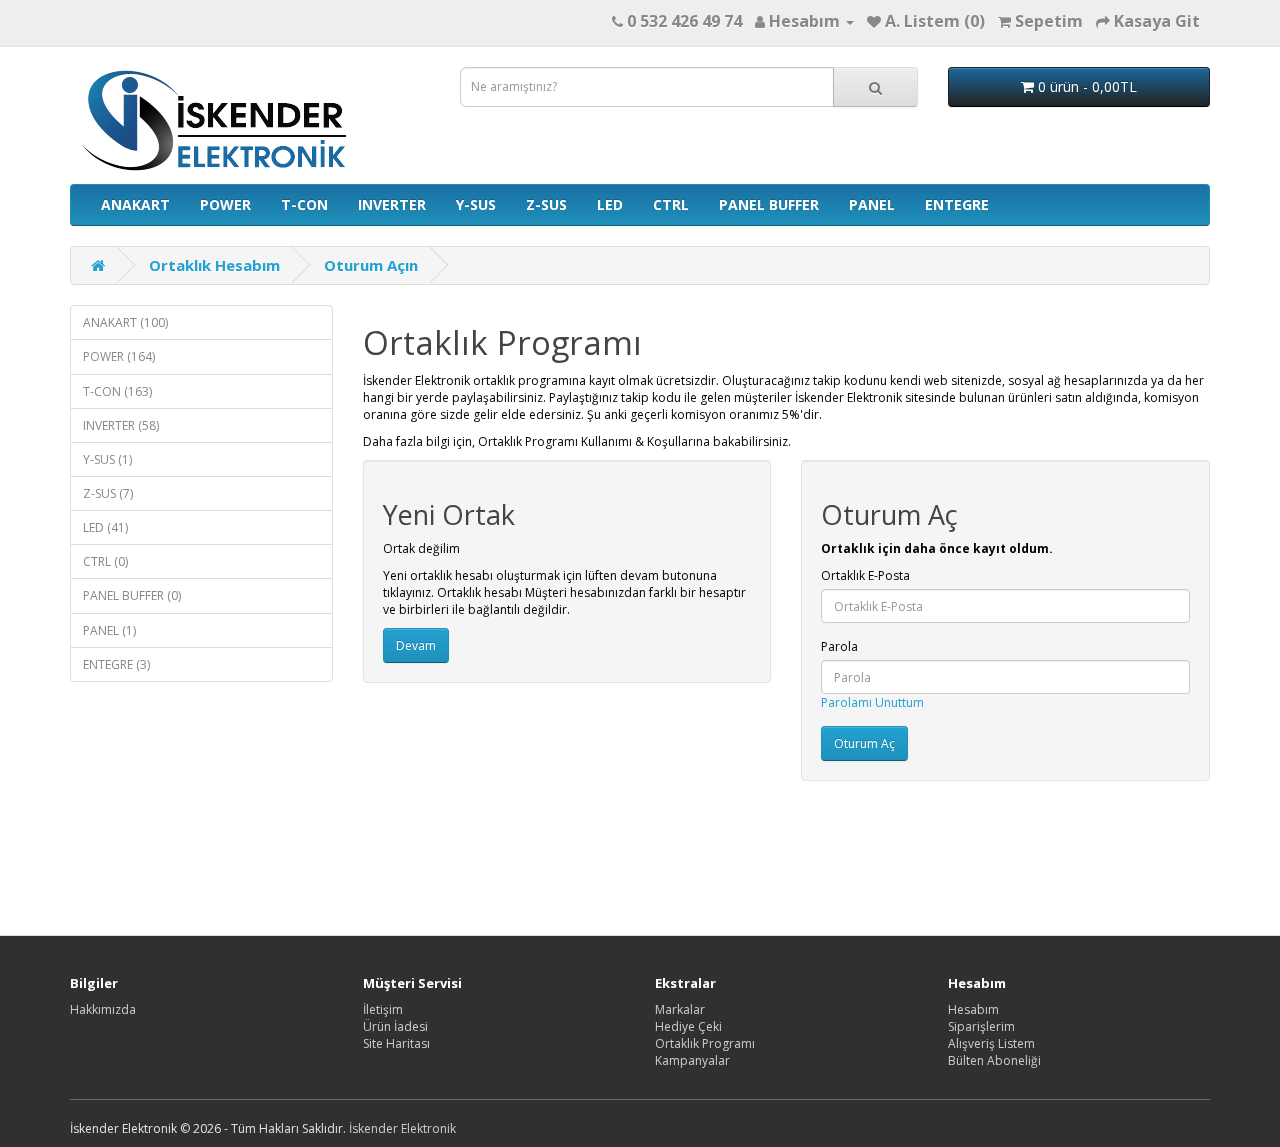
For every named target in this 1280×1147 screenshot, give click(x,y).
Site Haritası (396, 1043)
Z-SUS (546, 204)
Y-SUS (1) (107, 459)
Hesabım (973, 1009)
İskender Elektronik (402, 1128)
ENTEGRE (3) (116, 664)
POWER (225, 204)
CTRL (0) (105, 561)
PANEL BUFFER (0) (132, 595)
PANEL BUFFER (769, 204)
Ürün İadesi (395, 1026)
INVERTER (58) (121, 425)
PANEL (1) (109, 630)
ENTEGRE (957, 204)
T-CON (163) (117, 391)
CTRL (671, 204)
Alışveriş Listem (991, 1043)
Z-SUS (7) (108, 493)
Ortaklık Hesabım (214, 265)
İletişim (383, 1009)
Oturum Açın (371, 265)
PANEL (872, 204)
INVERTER (392, 204)
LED (610, 204)
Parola (839, 646)
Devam (416, 645)
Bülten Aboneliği (994, 1060)
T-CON (304, 204)
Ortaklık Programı (705, 1043)
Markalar (680, 1009)
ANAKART (135, 204)
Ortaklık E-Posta (865, 575)
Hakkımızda (103, 1009)
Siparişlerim (981, 1026)
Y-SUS (476, 204)
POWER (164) (119, 356)
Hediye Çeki (688, 1026)
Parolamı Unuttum (872, 702)
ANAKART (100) (125, 322)
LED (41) (105, 527)
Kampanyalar (692, 1060)
